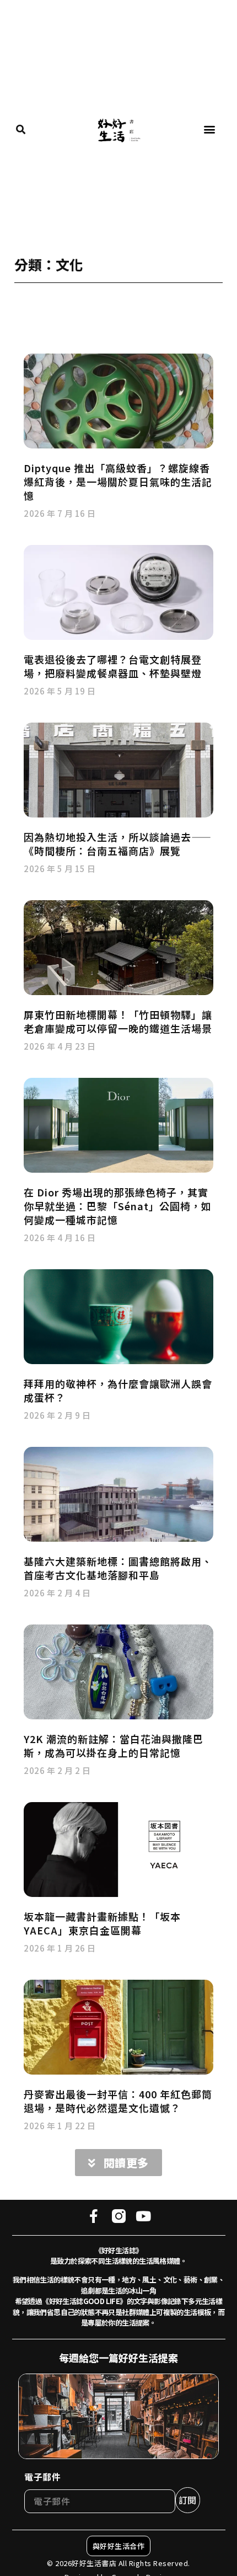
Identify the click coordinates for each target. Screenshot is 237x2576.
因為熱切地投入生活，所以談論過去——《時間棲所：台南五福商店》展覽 (118, 844)
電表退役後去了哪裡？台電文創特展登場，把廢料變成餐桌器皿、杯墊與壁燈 (113, 666)
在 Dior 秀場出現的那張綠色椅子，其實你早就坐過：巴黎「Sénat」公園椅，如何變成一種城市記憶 (118, 1206)
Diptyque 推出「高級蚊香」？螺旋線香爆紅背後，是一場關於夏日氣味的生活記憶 (118, 482)
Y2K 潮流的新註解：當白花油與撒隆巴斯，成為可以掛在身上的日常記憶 (114, 1746)
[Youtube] (144, 2216)
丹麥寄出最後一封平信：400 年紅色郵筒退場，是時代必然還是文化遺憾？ (118, 2101)
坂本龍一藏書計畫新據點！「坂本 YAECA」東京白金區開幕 (102, 1923)
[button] (210, 129)
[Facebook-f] (94, 2216)
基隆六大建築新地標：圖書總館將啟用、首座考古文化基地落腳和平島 (118, 1568)
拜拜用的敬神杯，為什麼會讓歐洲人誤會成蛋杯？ (118, 1390)
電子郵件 (42, 2477)
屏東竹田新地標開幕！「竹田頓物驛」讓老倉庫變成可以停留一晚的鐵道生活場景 (118, 1021)
